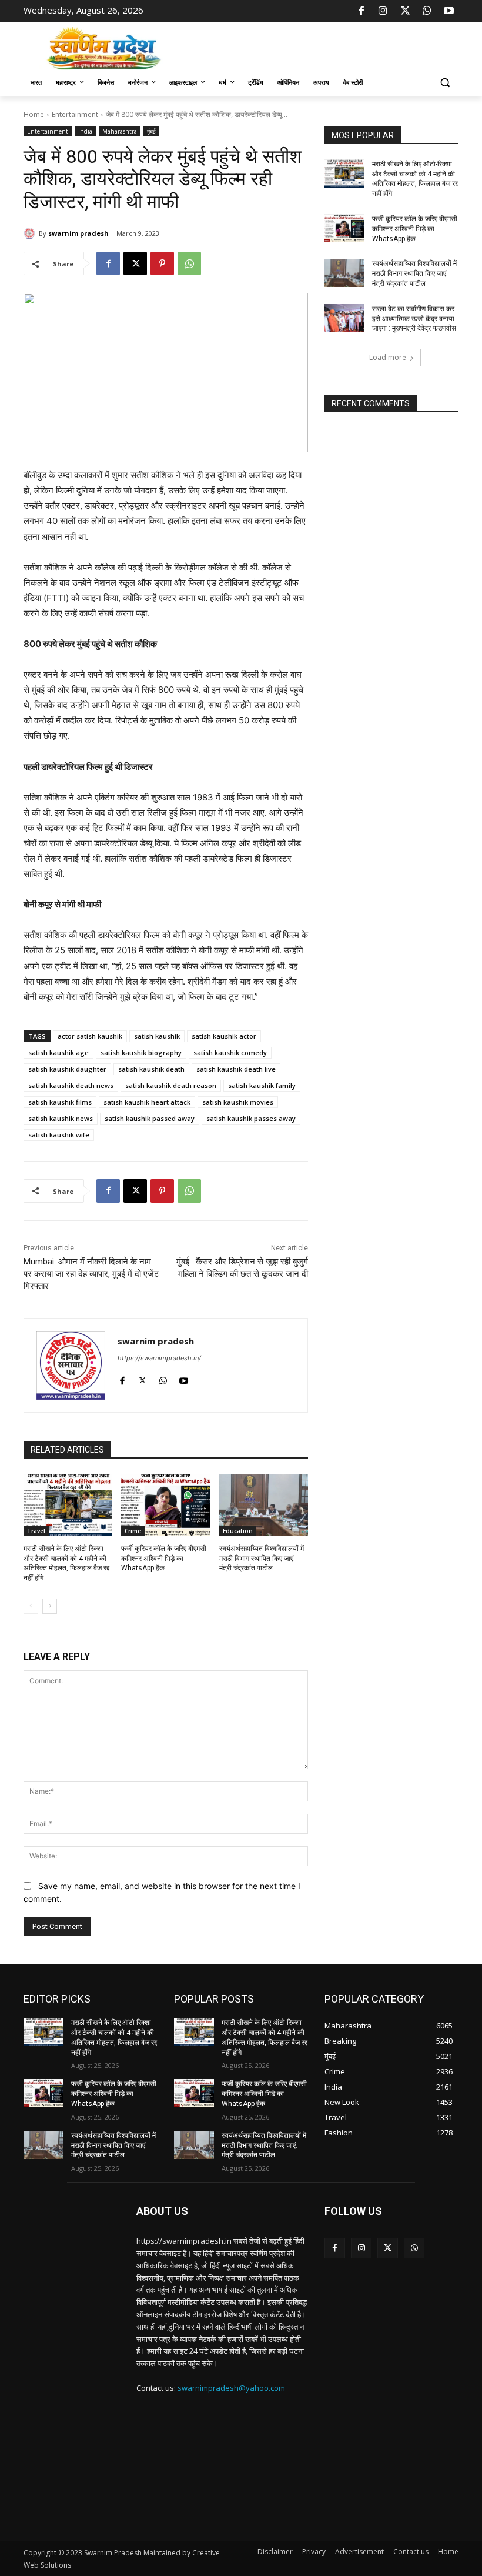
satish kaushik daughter (67, 1069)
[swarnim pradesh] (31, 233)
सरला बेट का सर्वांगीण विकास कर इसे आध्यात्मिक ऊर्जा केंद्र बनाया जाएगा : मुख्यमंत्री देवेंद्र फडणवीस (414, 319)
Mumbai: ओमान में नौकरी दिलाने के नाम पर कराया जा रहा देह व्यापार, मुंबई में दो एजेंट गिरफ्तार (91, 1274)
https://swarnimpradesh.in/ (159, 1358)
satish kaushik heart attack (147, 1102)
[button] (445, 83)
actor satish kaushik (90, 1036)
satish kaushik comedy (230, 1052)
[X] (405, 11)
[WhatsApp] (427, 11)
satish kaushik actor (224, 1036)
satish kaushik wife (59, 1135)
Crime (133, 1531)
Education (238, 1531)
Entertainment (75, 114)
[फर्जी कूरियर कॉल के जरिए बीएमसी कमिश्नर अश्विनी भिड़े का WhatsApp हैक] (165, 1505)
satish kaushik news (61, 1118)
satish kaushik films (60, 1102)
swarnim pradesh (78, 233)
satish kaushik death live (236, 1069)
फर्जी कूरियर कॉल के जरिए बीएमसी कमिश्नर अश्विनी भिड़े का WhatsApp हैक (164, 1559)
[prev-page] (31, 1606)
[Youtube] (449, 11)
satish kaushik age (58, 1052)
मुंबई (151, 131)
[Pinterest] (162, 263)
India (85, 131)
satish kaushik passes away (251, 1118)
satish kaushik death (151, 1069)
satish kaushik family (262, 1085)
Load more (388, 357)
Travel (36, 1531)
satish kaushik (157, 1036)
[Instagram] (383, 11)
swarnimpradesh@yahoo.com (231, 2388)
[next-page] (50, 1606)
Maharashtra (120, 131)
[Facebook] (361, 11)
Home (34, 114)
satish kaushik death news (71, 1085)
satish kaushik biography (141, 1052)
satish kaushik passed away (150, 1118)
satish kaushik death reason (171, 1085)
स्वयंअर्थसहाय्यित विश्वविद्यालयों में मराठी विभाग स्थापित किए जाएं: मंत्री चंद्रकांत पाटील (262, 1559)
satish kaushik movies (238, 1102)
